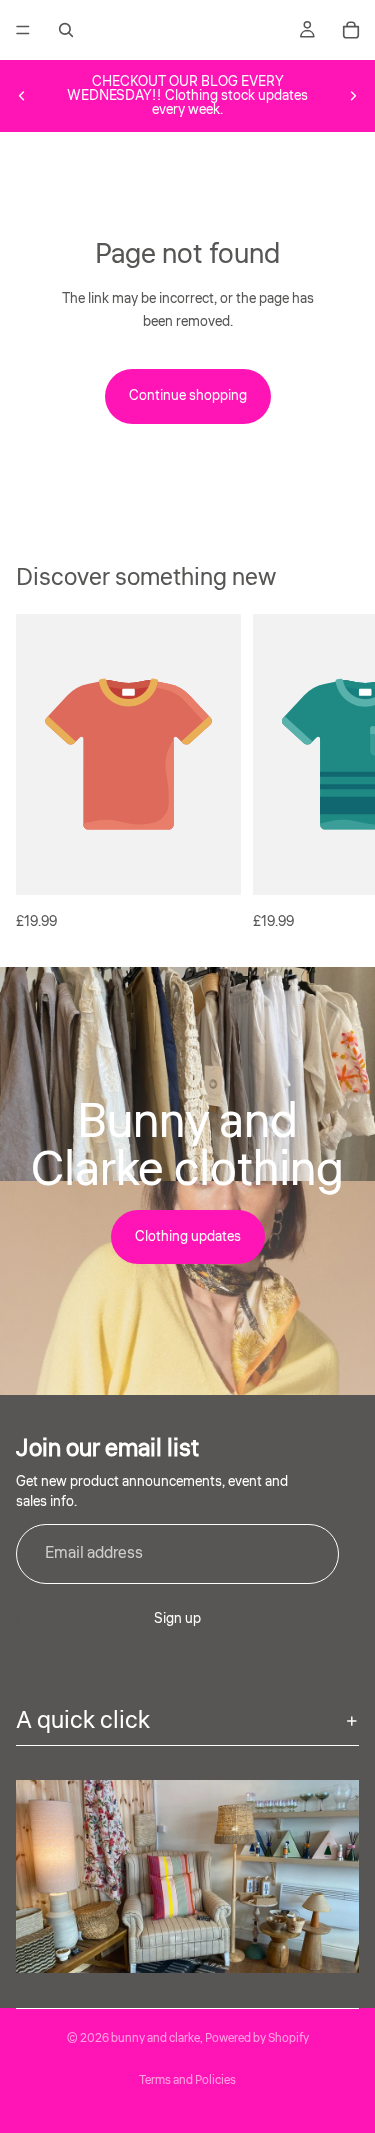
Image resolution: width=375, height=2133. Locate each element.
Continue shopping (188, 396)
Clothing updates (188, 1237)
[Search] (66, 30)
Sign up (177, 1619)
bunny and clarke (155, 2038)
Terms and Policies (187, 2080)
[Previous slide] (22, 96)
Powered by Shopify (257, 2038)
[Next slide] (353, 96)
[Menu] (23, 30)
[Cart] (351, 30)
